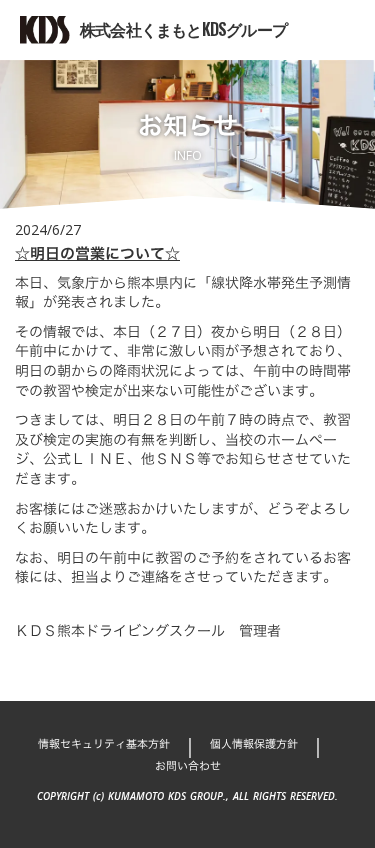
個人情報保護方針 (254, 744)
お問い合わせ (188, 766)
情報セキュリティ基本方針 (104, 744)
